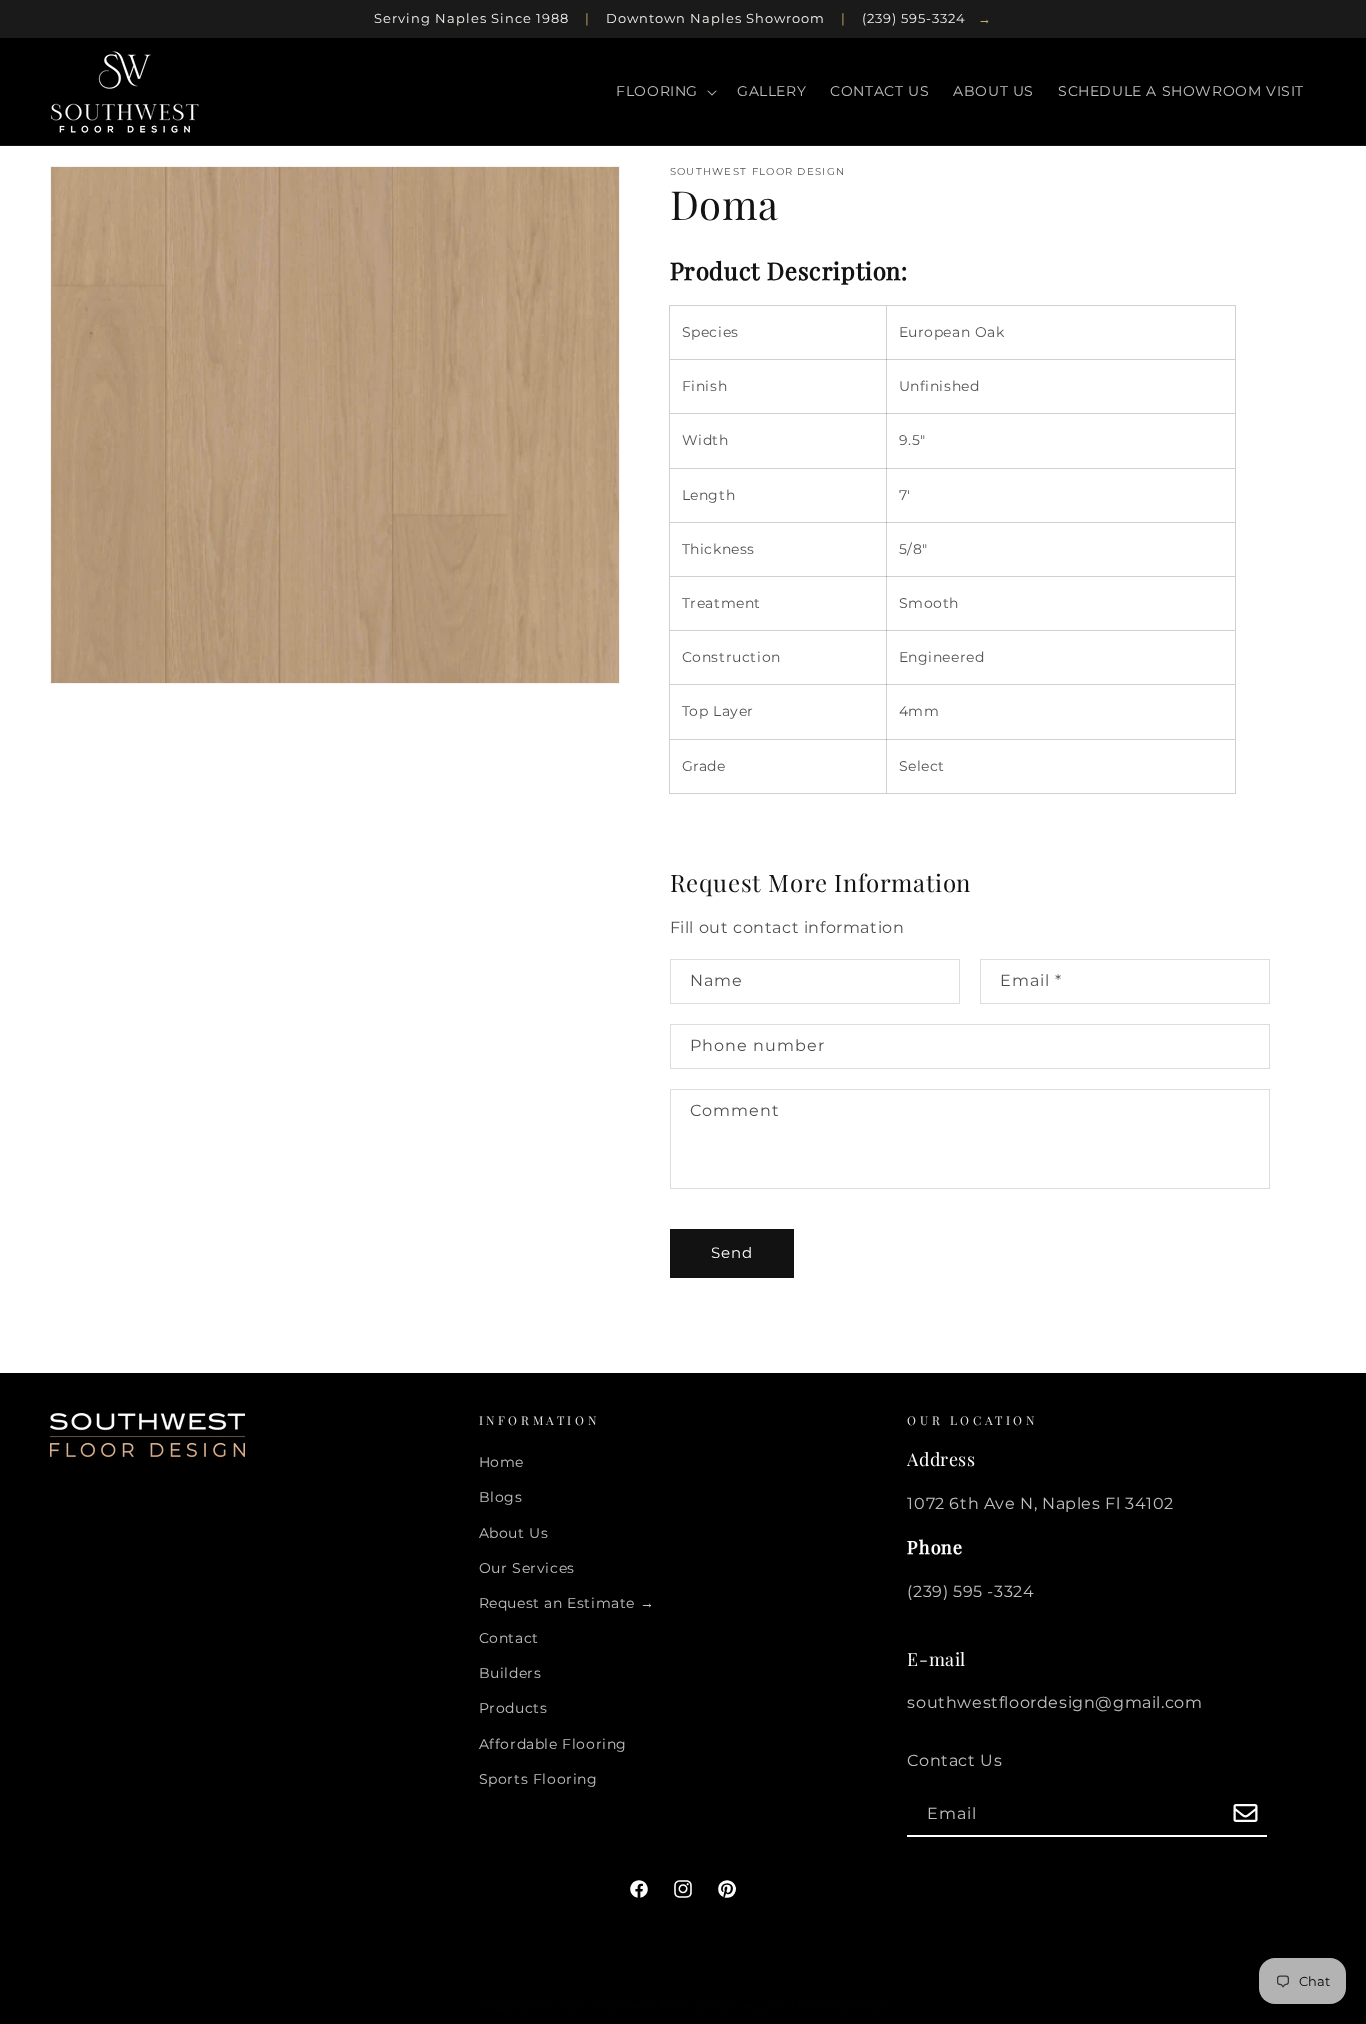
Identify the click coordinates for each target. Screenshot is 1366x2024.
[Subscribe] (1245, 1814)
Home (501, 1462)
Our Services (527, 1568)
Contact (509, 1638)
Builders (510, 1673)
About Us (514, 1533)
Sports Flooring (538, 1779)
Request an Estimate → (567, 1603)
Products (513, 1708)
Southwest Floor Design (666, 2006)
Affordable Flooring (553, 1744)
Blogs (501, 1497)
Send (732, 1252)
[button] (664, 91)
